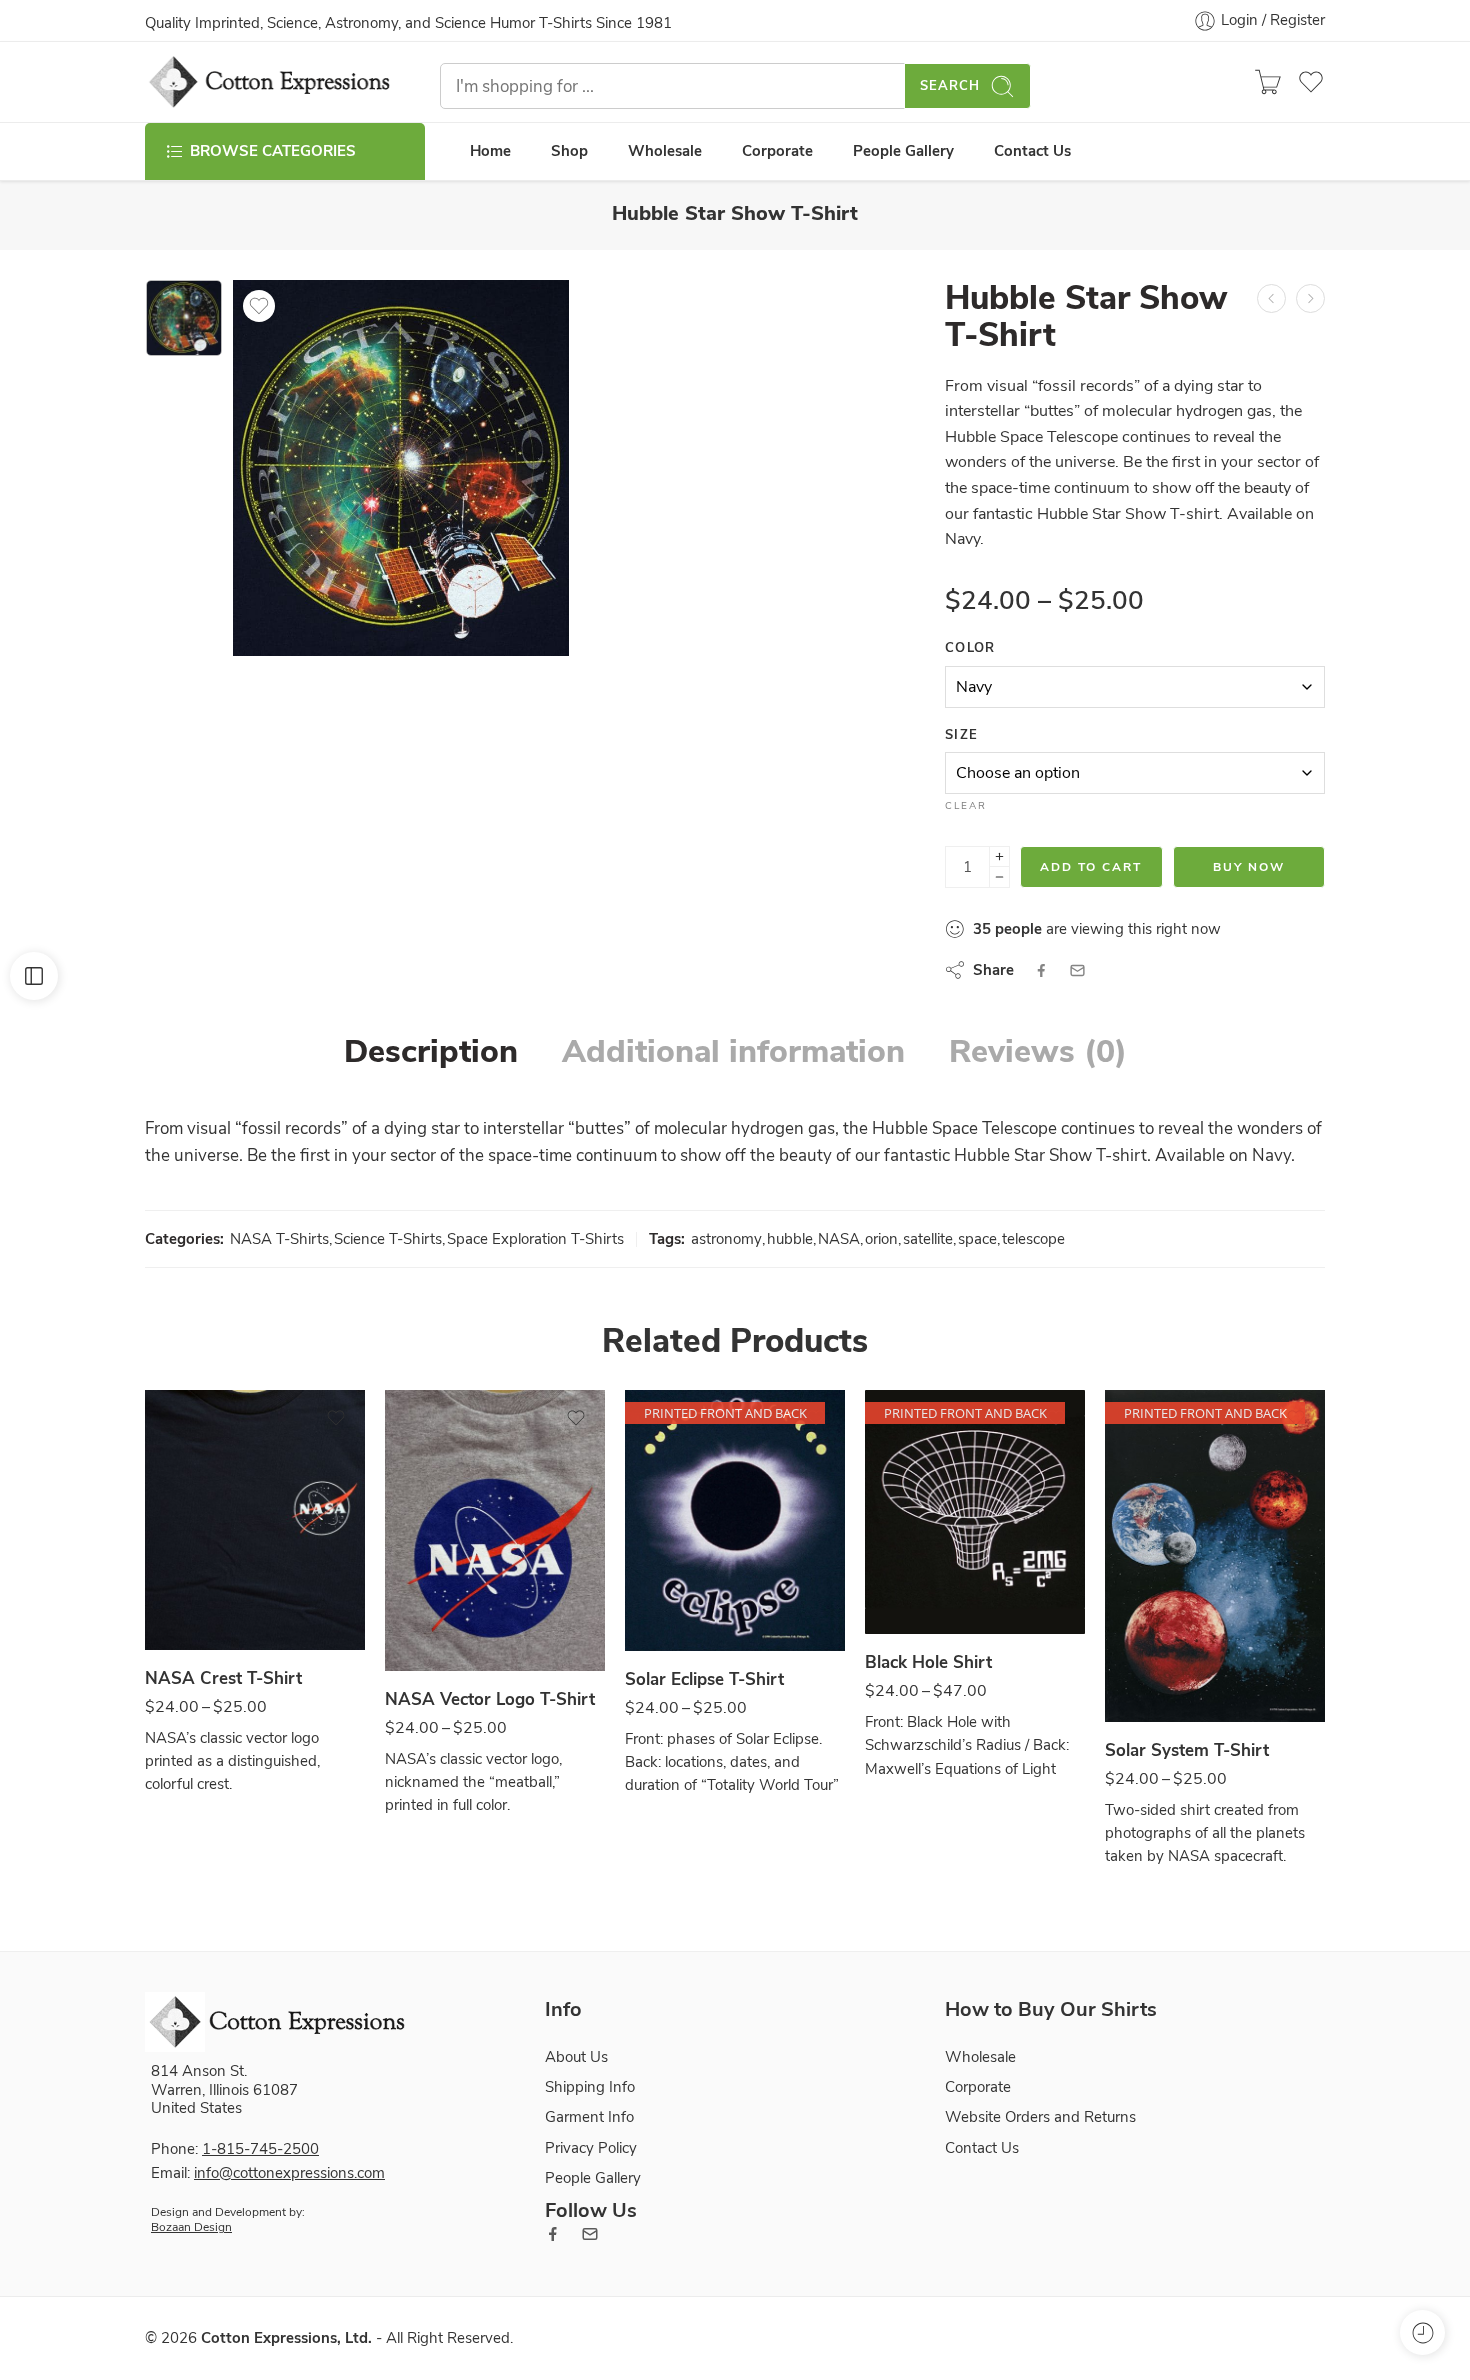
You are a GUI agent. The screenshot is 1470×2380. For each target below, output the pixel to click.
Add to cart (1091, 867)
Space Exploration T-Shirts (535, 1239)
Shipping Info (590, 2087)
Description (431, 1052)
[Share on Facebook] (1041, 970)
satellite (928, 1239)
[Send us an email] (590, 2234)
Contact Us (1032, 151)
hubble (790, 1239)
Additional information (733, 1052)
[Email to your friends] (1077, 970)
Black (919, 1576)
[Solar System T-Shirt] (1215, 1556)
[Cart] (1268, 82)
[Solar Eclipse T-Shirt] (735, 1520)
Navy (199, 1591)
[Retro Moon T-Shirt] (1271, 298)
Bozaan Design (191, 2227)
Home (490, 151)
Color (970, 648)
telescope (1033, 1239)
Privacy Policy (591, 2148)
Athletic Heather (439, 1612)
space (977, 1239)
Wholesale (665, 151)
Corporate (777, 151)
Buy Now (1249, 867)
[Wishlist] (259, 306)
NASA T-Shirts (279, 1239)
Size (961, 735)
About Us (576, 2057)
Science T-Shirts (388, 1239)
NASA (839, 1239)
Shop (569, 151)
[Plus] (999, 856)
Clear (966, 806)
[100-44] (184, 318)
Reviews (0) (1038, 1052)
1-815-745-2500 (260, 2149)
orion (881, 1239)
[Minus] (999, 877)
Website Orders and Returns (1040, 2117)
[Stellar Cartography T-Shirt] (1310, 298)
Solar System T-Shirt (1187, 1750)
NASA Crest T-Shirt (223, 1678)
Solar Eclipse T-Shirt (704, 1679)
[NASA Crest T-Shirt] (255, 1520)
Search (950, 86)
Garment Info (589, 2117)
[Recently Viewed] (1422, 2332)
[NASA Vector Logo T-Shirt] (495, 1530)
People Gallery (903, 151)
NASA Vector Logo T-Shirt (490, 1699)
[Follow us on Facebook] (553, 2234)
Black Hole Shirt (928, 1662)
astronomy (726, 1239)
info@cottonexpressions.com (289, 2173)
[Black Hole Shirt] (975, 1512)
